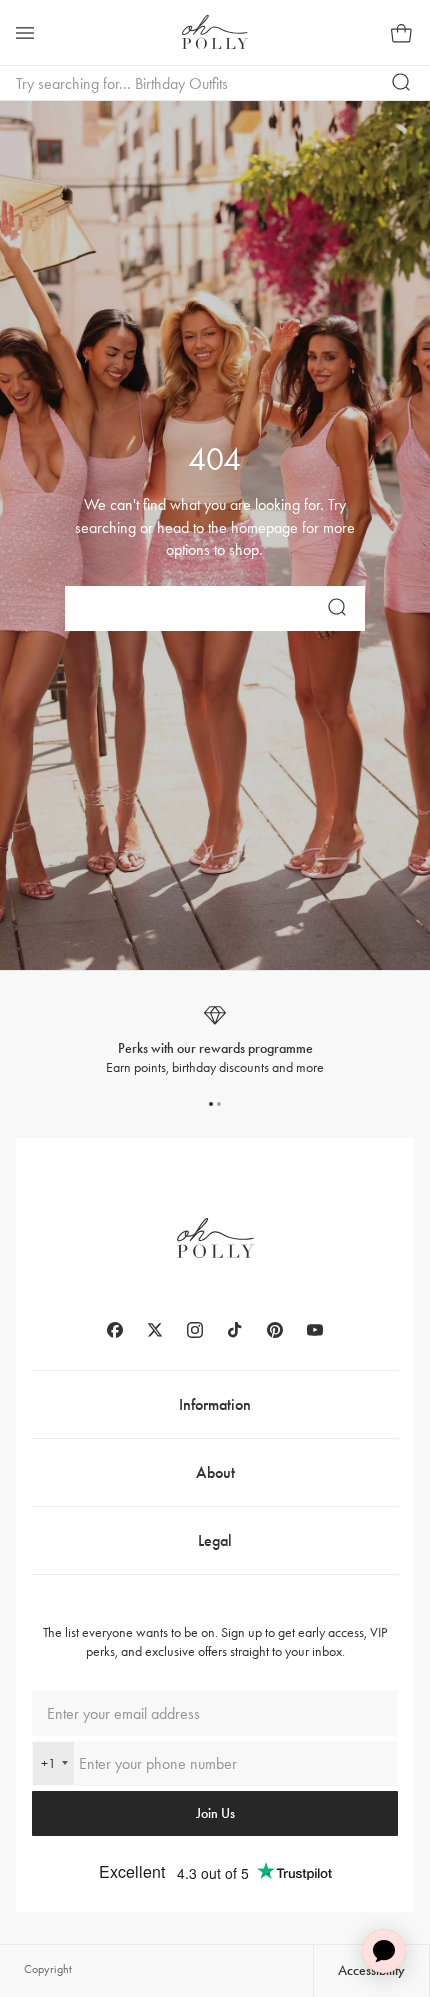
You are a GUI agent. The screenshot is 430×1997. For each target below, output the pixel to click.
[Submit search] (402, 83)
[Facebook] (115, 1330)
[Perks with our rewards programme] (215, 1040)
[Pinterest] (275, 1330)
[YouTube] (315, 1330)
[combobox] (53, 1763)
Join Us (215, 1813)
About (215, 1472)
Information (215, 1404)
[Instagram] (195, 1330)
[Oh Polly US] (215, 32)
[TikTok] (235, 1330)
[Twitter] (155, 1330)
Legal (215, 1540)
